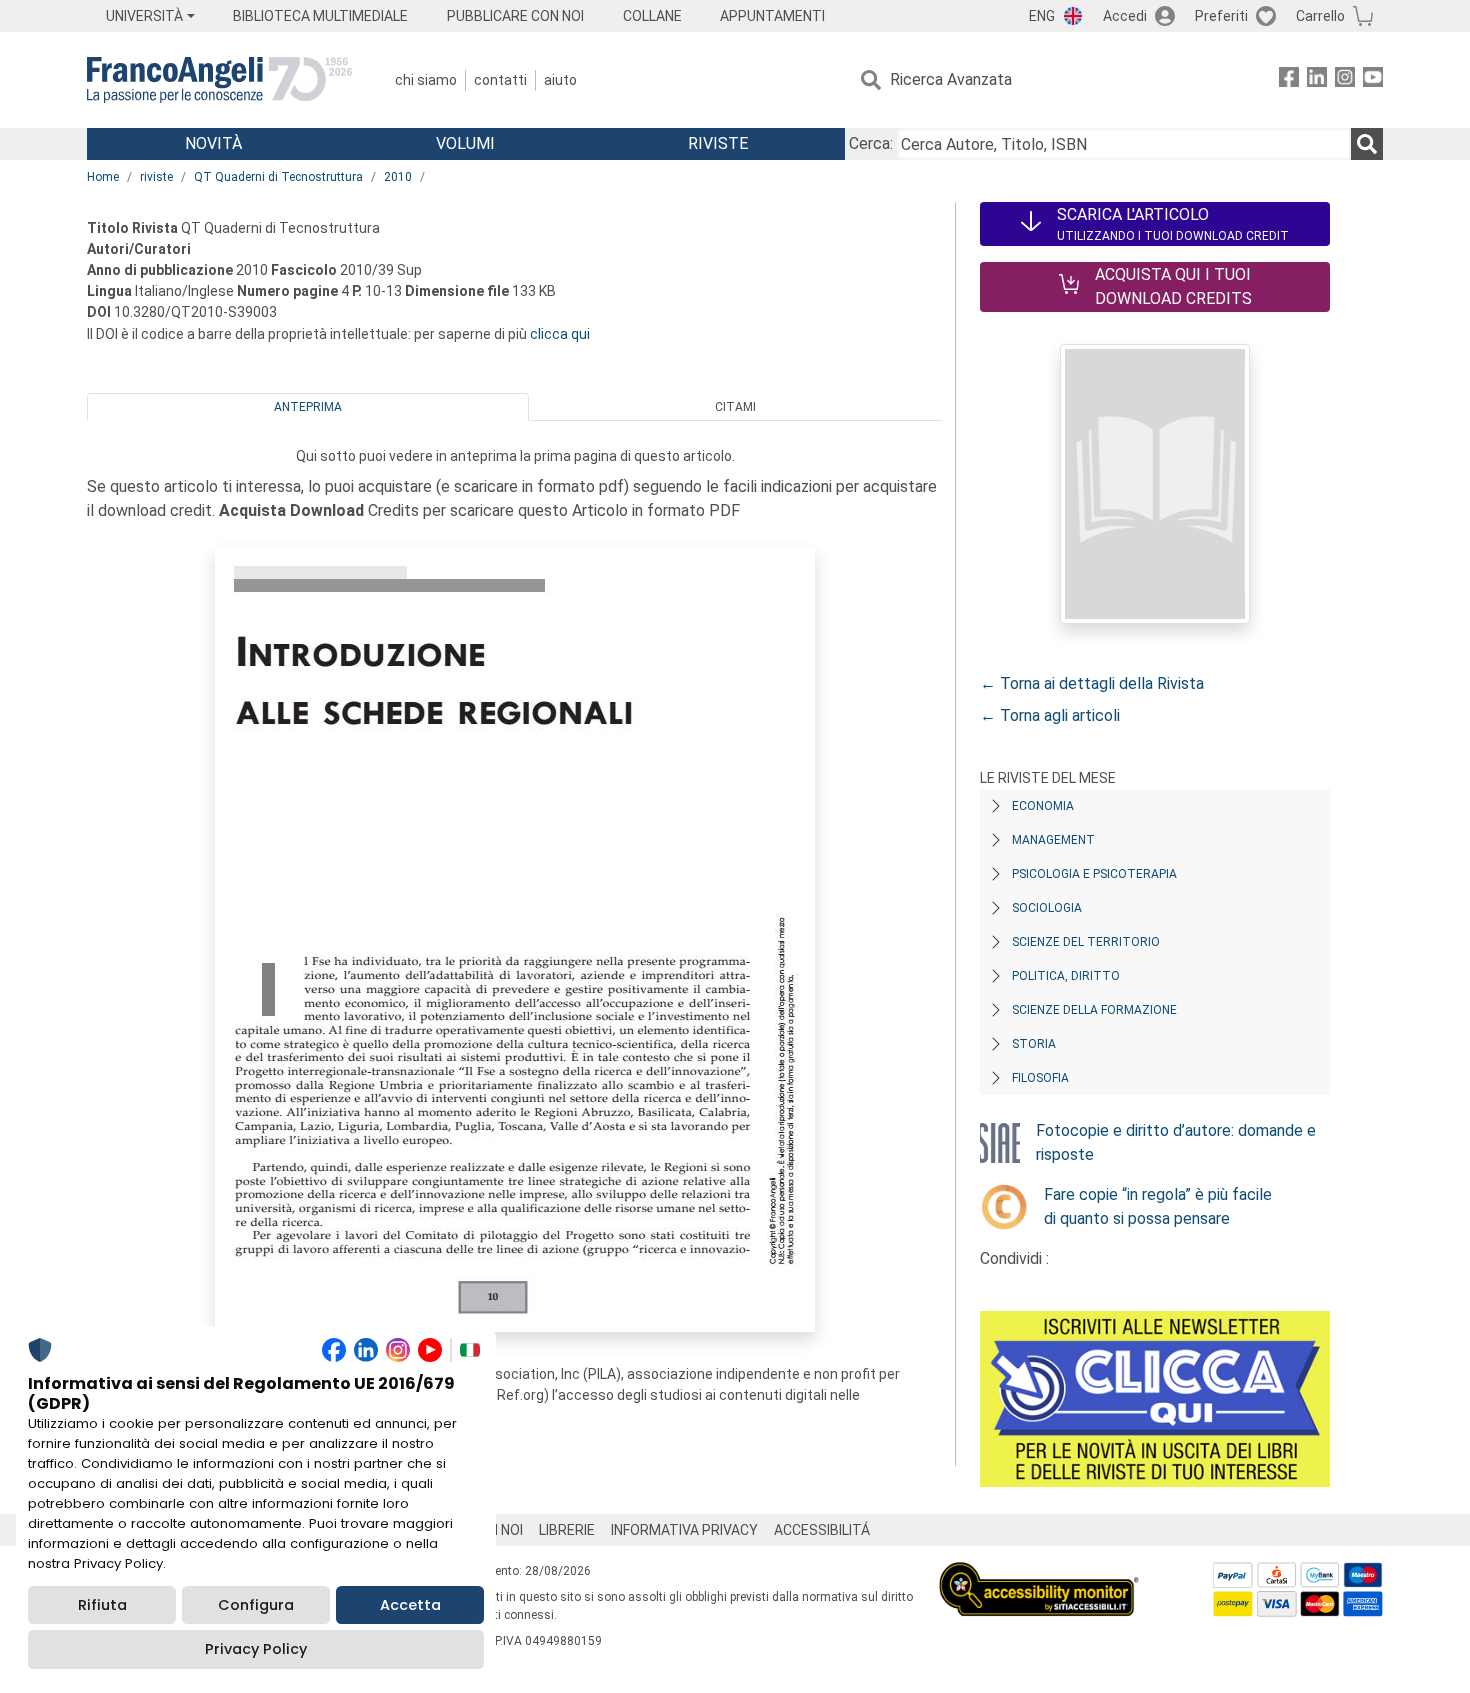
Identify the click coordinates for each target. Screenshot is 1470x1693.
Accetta (410, 1605)
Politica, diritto (1066, 976)
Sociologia (1047, 908)
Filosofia (1040, 1078)
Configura (256, 1605)
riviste (156, 177)
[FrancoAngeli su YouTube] (1373, 80)
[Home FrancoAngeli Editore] (219, 80)
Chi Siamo (426, 80)
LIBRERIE (567, 1530)
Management (1053, 840)
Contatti (500, 80)
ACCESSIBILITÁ (822, 1530)
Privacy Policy (256, 1649)
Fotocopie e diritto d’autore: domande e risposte (1176, 1142)
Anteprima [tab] (308, 407)
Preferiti (1221, 16)
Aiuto (560, 80)
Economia (1043, 806)
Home (103, 177)
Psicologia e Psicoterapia (1094, 874)
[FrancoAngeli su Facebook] (1289, 80)
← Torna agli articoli (1050, 715)
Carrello (1320, 16)
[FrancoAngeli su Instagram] (1345, 80)
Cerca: (871, 143)
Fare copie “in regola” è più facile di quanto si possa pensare (1158, 1206)
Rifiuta (102, 1605)
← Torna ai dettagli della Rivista (1092, 683)
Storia (1034, 1044)
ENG (1042, 16)
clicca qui (560, 334)
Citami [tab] (735, 407)
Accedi (1125, 16)
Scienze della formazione (1094, 1010)
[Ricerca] (1367, 144)
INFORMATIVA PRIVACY (684, 1530)
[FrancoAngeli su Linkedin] (1317, 80)
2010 (398, 177)
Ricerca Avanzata (951, 79)
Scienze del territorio (1086, 942)
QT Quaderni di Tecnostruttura (278, 177)
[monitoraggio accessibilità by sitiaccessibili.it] (1039, 1573)
